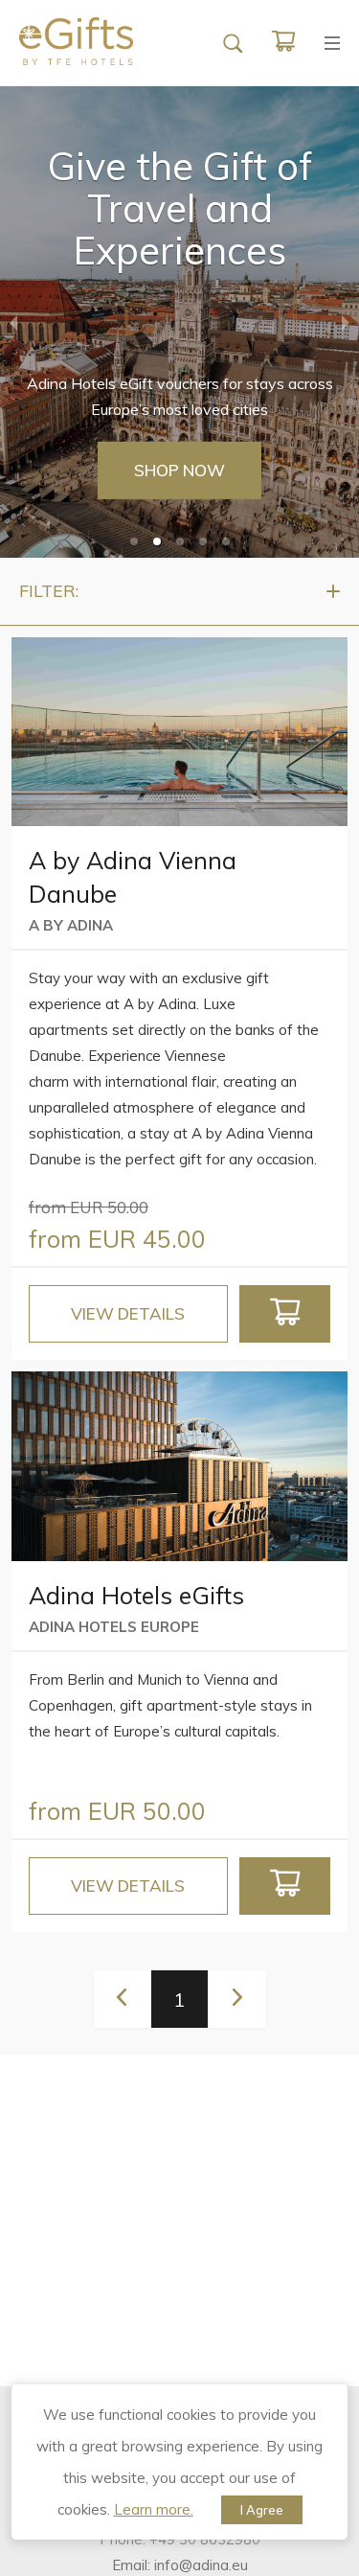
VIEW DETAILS (128, 1313)
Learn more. (154, 2509)
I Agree (262, 2510)
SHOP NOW (179, 470)
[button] (134, 541)
